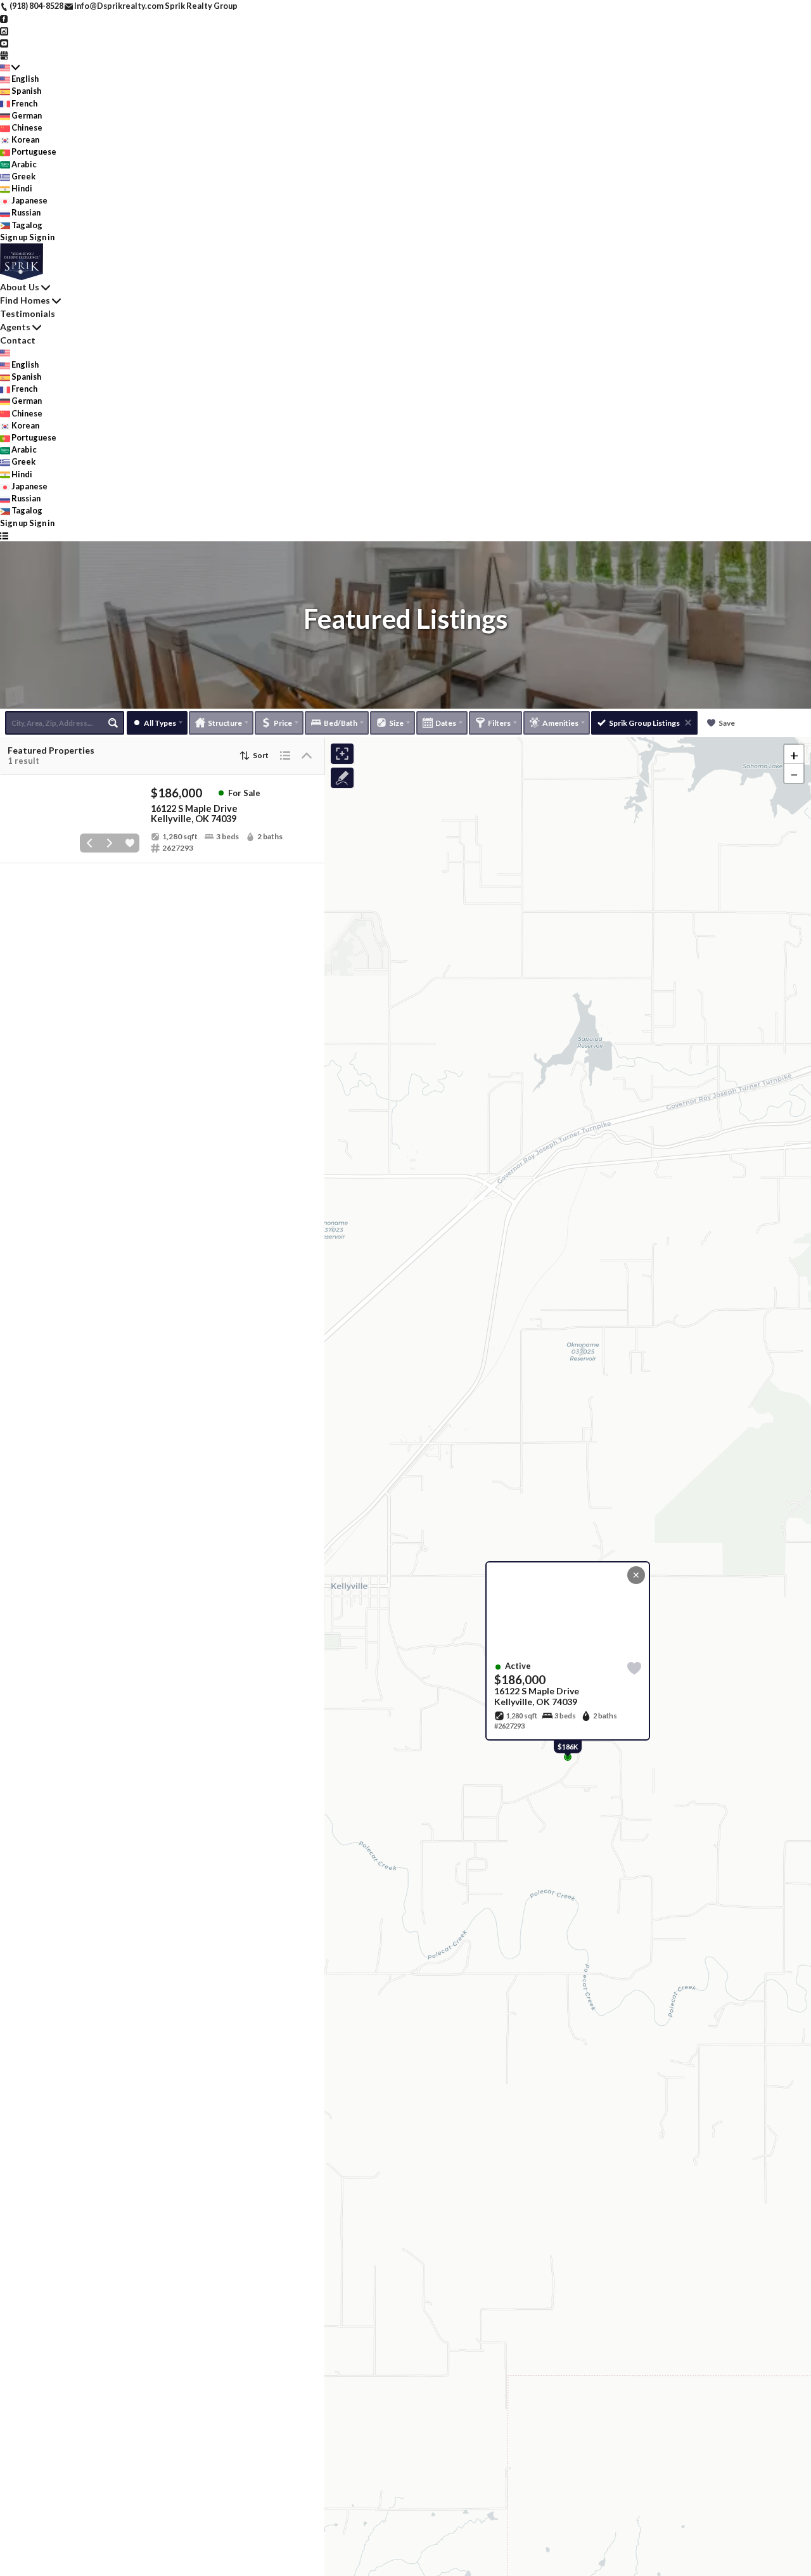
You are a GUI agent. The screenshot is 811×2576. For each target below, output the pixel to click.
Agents (15, 327)
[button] (794, 754)
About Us (20, 287)
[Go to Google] (4, 55)
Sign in (42, 237)
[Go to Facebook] (4, 18)
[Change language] (10, 67)
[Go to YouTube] (4, 42)
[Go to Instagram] (4, 30)
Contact (18, 340)
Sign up (14, 237)
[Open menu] (4, 535)
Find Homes (25, 300)
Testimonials (28, 313)
